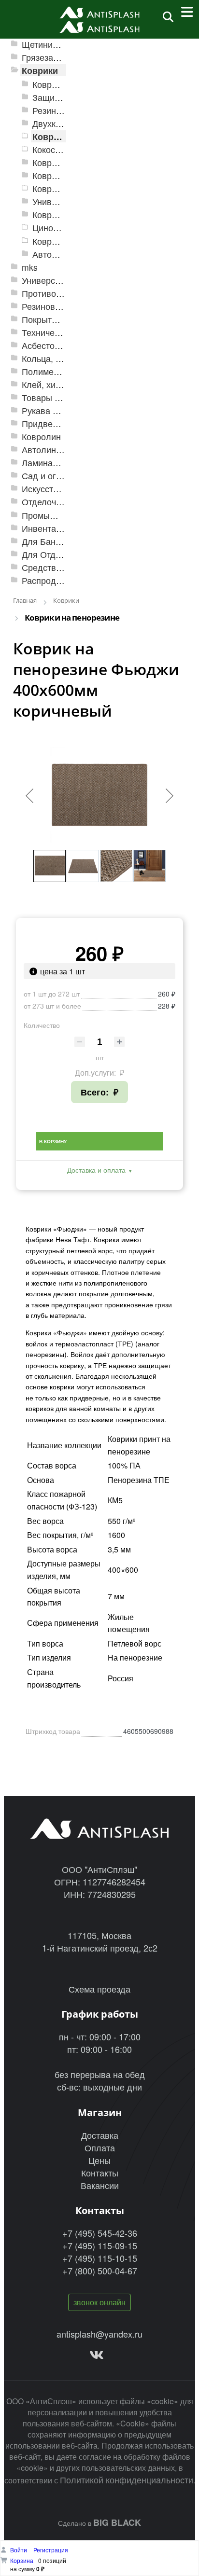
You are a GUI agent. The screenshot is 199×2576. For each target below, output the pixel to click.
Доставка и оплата (96, 1170)
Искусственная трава (65, 489)
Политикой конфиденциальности (127, 2479)
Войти (19, 2550)
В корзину (53, 1141)
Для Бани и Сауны (59, 541)
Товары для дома (57, 397)
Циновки (50, 228)
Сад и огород (49, 476)
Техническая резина (62, 332)
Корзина (22, 2560)
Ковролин (41, 436)
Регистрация (51, 2550)
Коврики (40, 70)
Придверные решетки (65, 423)
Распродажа (47, 580)
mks (30, 267)
